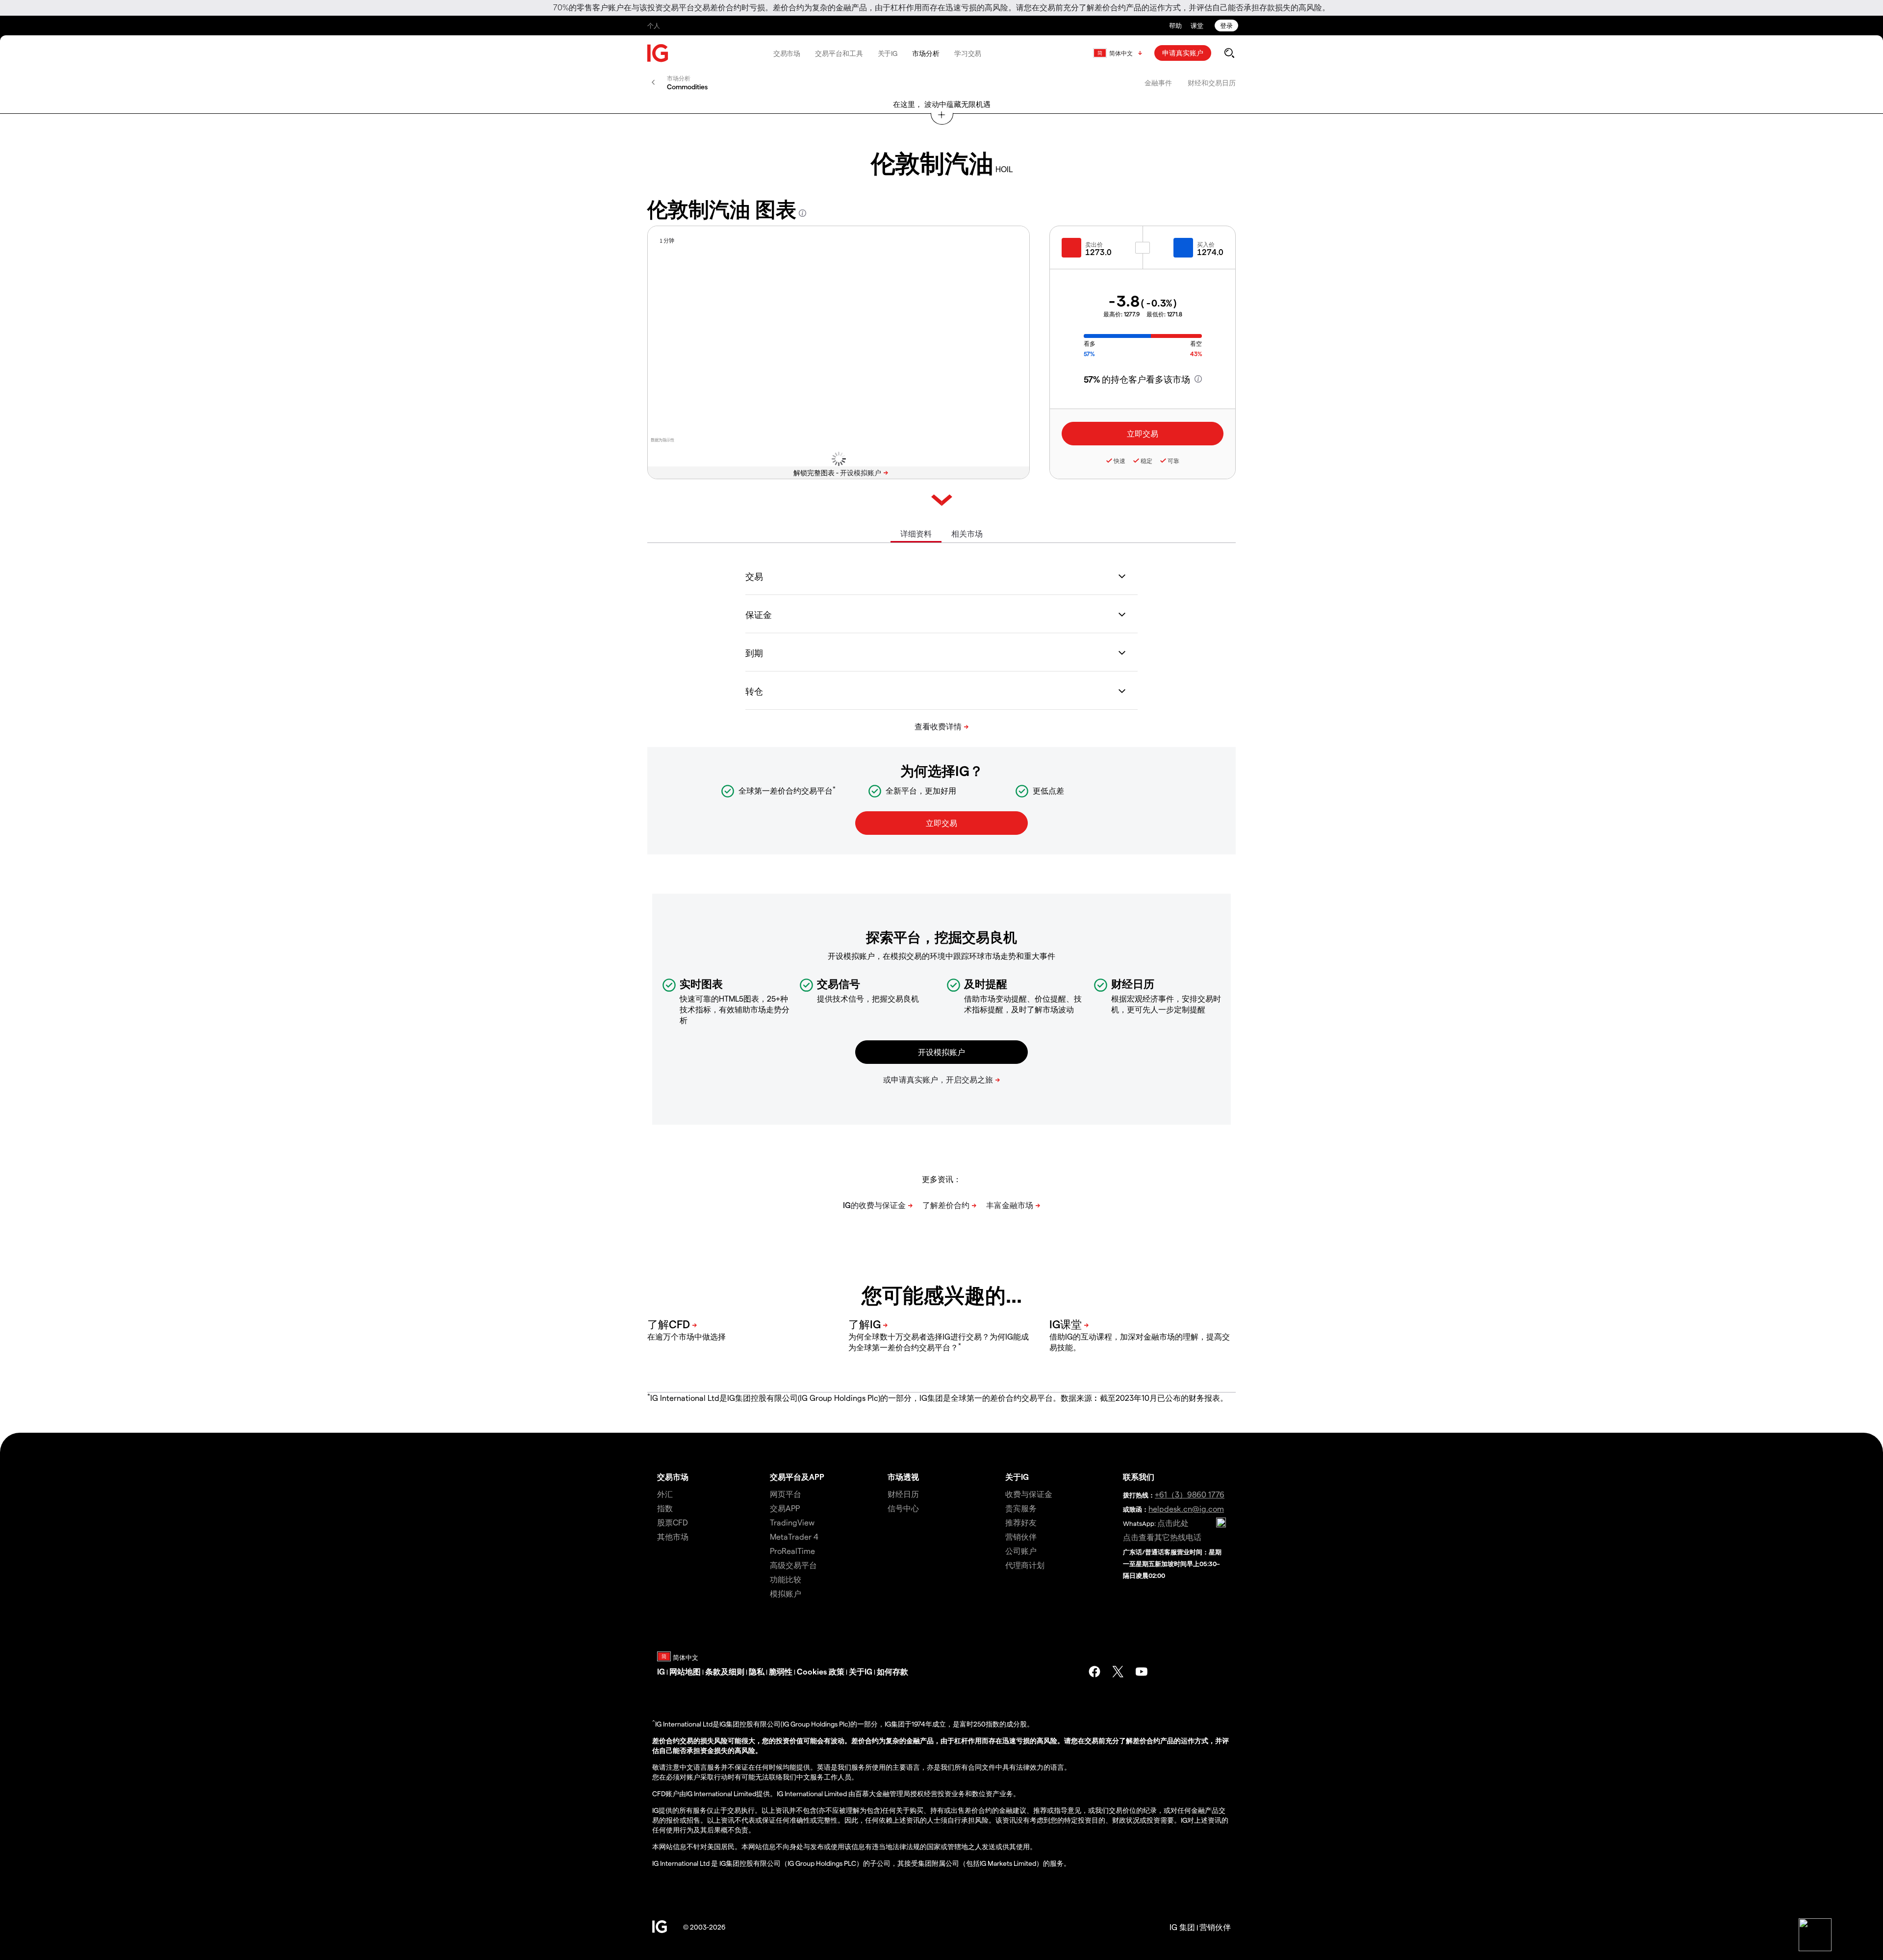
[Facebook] (1094, 1672)
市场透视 (903, 1477)
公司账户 (1021, 1551)
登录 (1226, 25)
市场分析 (926, 53)
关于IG (888, 53)
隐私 (757, 1671)
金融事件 (1158, 83)
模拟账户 (786, 1593)
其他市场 (673, 1536)
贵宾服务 (1021, 1508)
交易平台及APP (797, 1477)
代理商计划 (1025, 1565)
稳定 (1146, 461)
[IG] (658, 53)
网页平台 (786, 1494)
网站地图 (685, 1671)
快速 (1120, 461)
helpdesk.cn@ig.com (1186, 1509)
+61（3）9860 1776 (1190, 1494)
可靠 (1173, 461)
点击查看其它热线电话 (1162, 1537)
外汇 (665, 1494)
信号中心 (903, 1508)
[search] (1229, 53)
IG (661, 1671)
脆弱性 (781, 1671)
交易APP (785, 1508)
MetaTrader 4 (794, 1536)
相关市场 (967, 533)
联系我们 (1139, 1477)
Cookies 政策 (821, 1671)
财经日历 (903, 1494)
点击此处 (1173, 1523)
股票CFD (673, 1522)
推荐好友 (1021, 1522)
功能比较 (786, 1579)
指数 (665, 1508)
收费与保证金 (1029, 1494)
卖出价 (1094, 244)
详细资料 (916, 533)
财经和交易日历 (1212, 83)
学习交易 (968, 53)
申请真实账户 (1183, 53)
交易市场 (787, 53)
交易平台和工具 (839, 53)
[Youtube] (1142, 1672)
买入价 (1206, 244)
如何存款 (892, 1671)
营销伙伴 (1021, 1536)
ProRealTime (792, 1551)
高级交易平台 (793, 1565)
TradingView (792, 1522)
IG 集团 (1182, 1927)
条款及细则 (725, 1671)
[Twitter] (1118, 1672)
